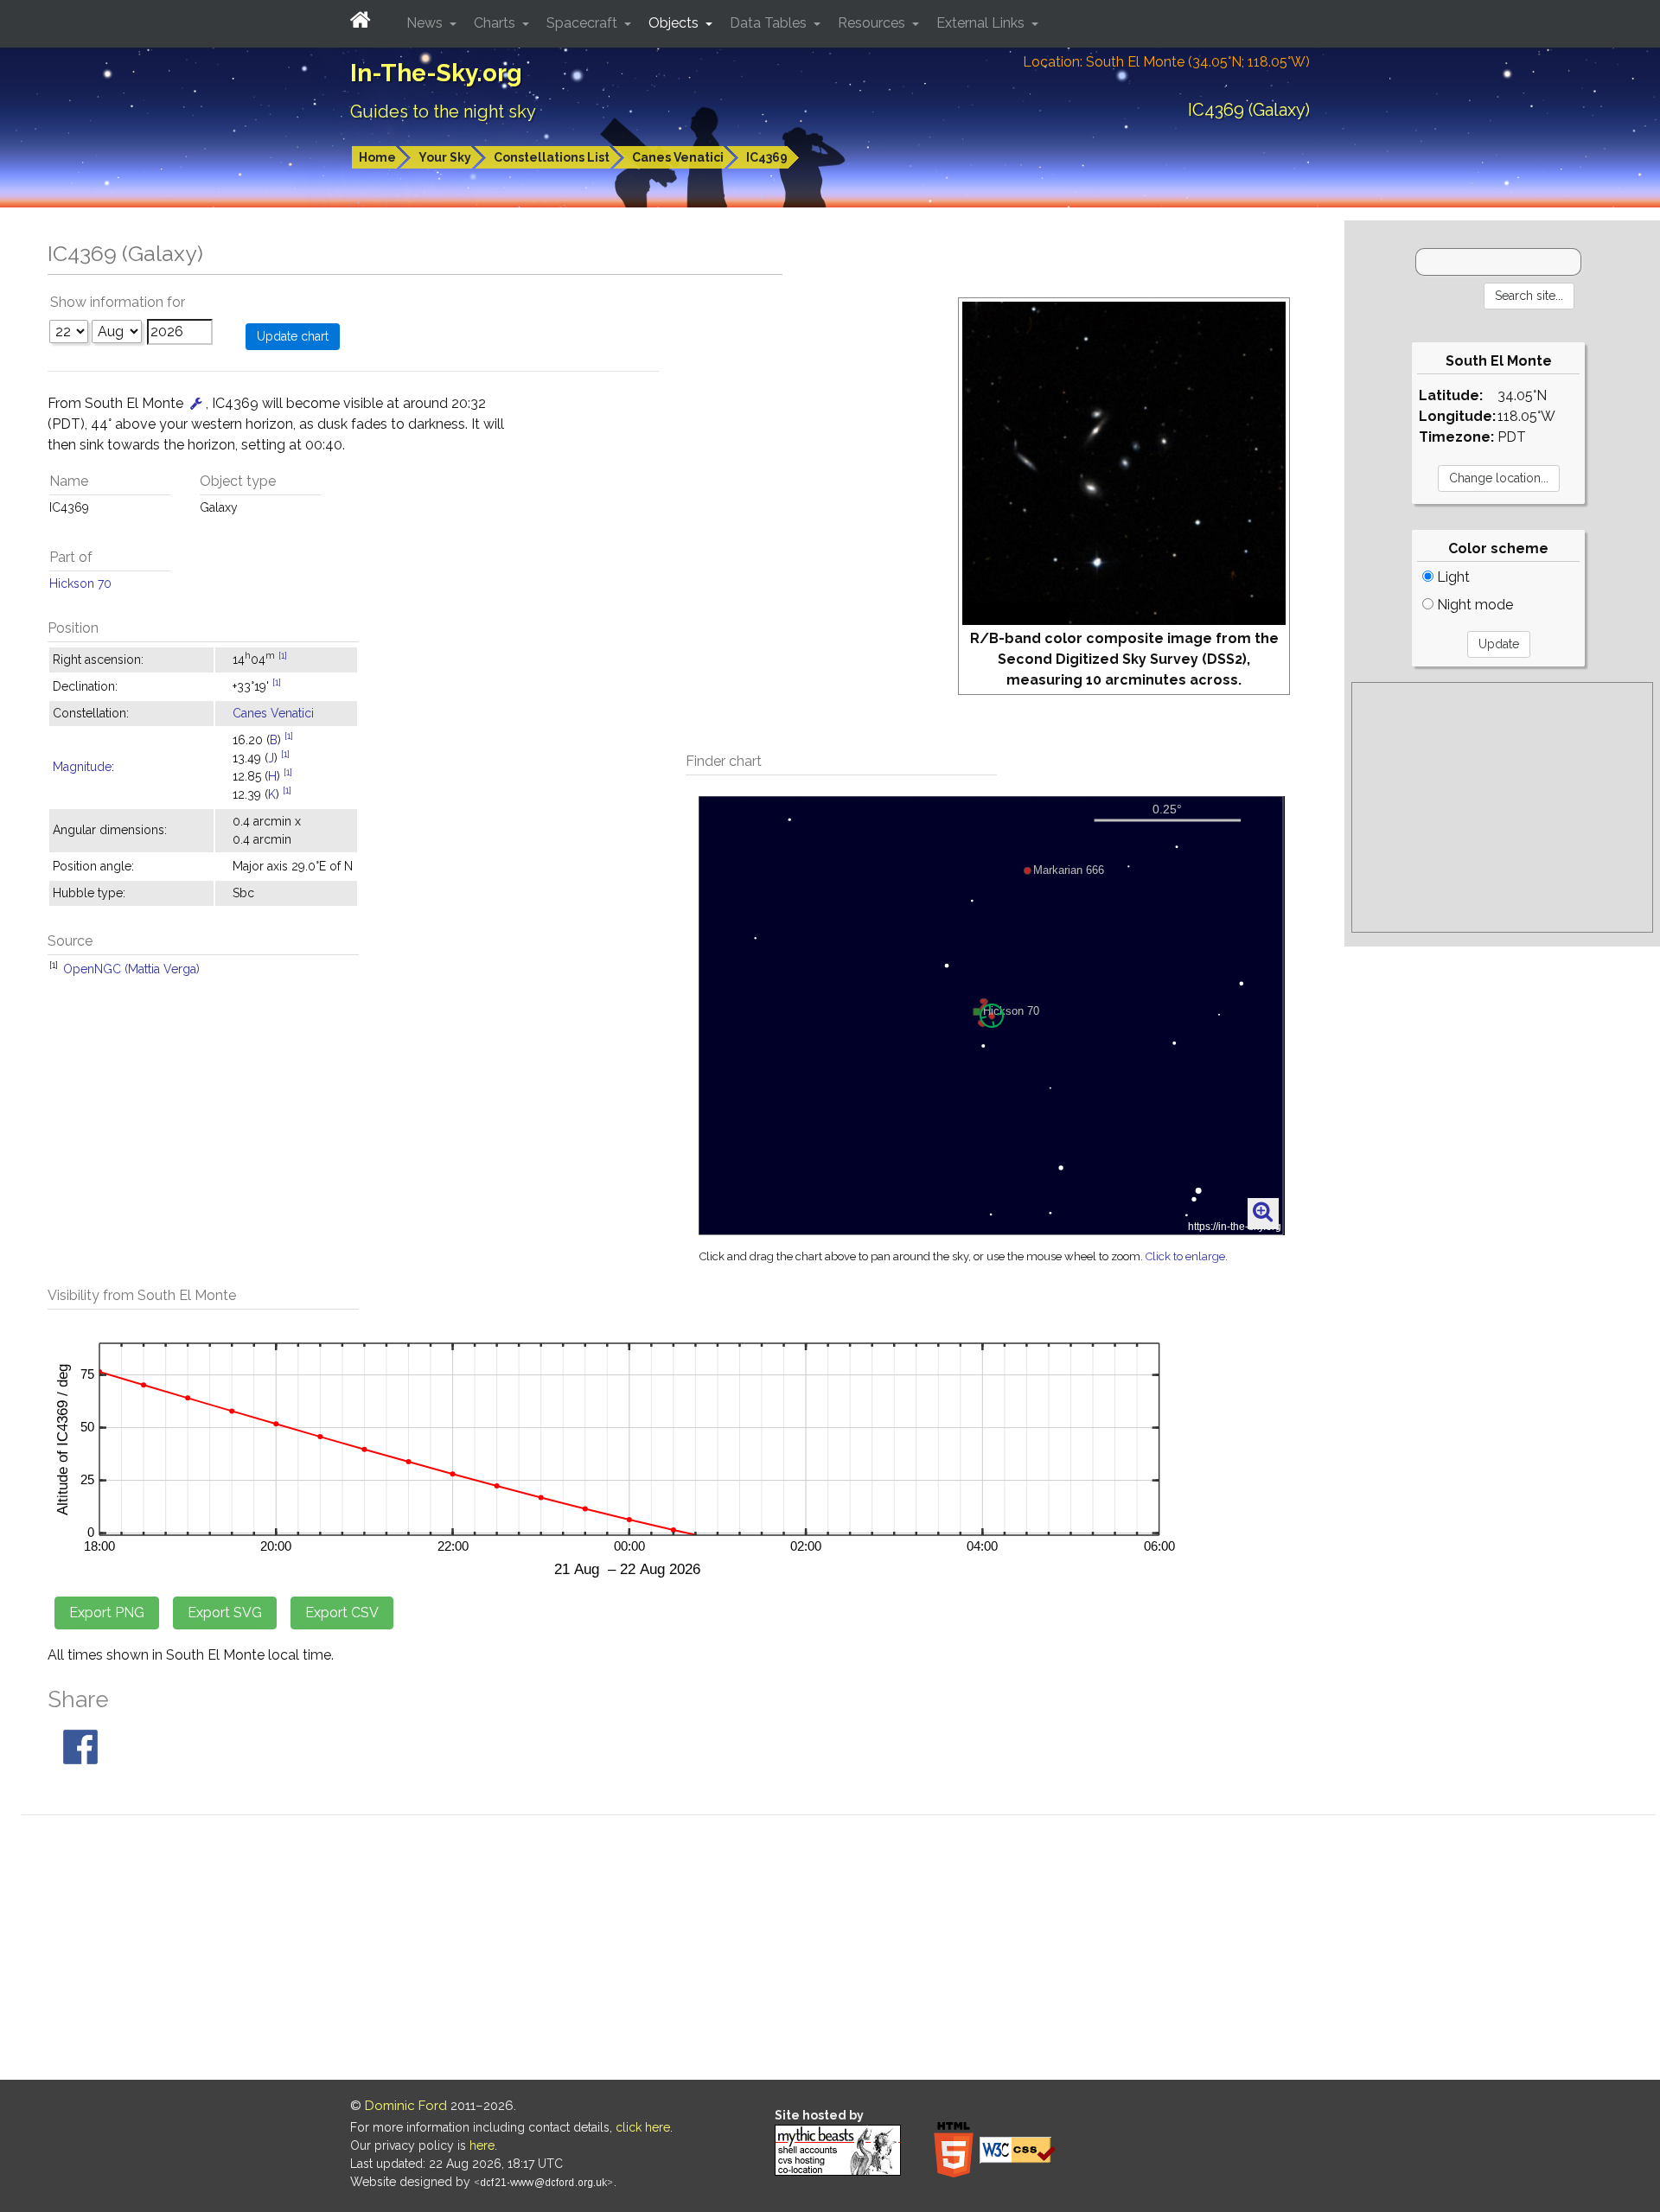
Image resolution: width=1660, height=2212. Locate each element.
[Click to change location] (196, 403)
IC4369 (767, 157)
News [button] (426, 23)
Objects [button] (675, 23)
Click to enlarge (1185, 1256)
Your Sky (445, 157)
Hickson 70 (80, 583)
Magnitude (82, 767)
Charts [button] (496, 23)
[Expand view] (1263, 1213)
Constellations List (552, 157)
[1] (283, 655)
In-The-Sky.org (436, 73)
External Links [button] (982, 23)
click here (643, 2127)
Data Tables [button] (770, 23)
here (482, 2145)
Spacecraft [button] (584, 23)
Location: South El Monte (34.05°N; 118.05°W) (1166, 62)
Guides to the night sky (443, 112)
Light (1452, 577)
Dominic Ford (406, 2106)
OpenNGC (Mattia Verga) (131, 969)
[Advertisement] (1502, 807)
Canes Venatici (678, 157)
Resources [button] (873, 23)
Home (377, 157)
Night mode (1473, 605)
